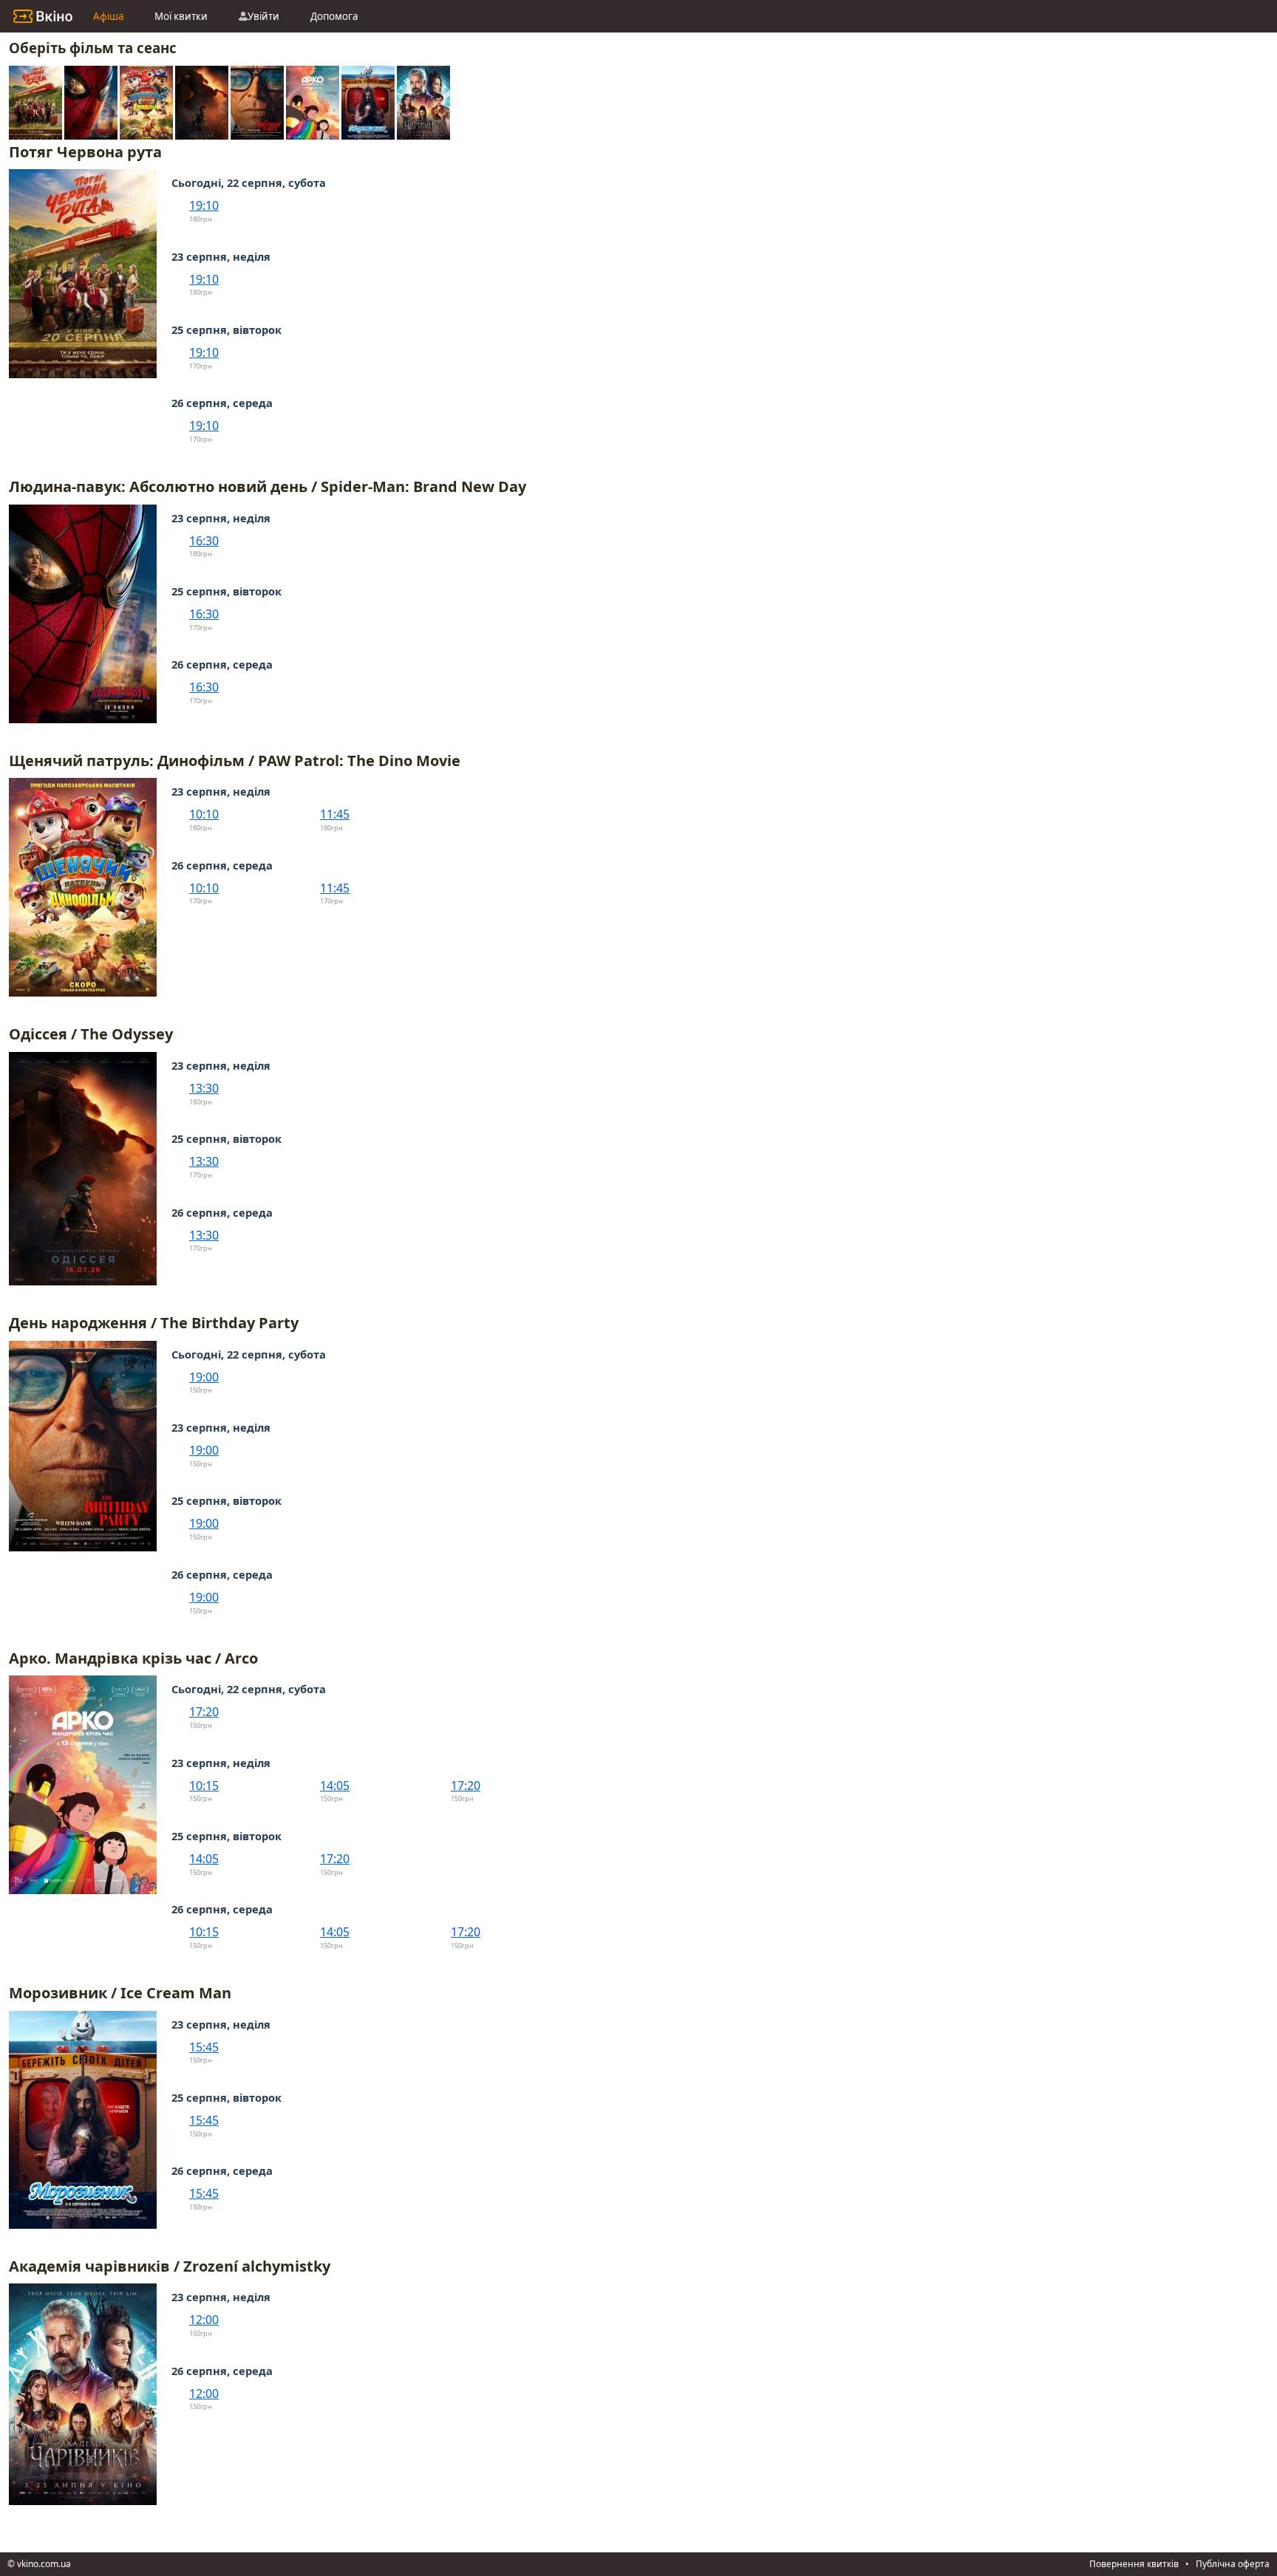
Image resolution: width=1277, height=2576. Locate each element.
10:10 (204, 814)
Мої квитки (181, 16)
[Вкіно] (43, 16)
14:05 (335, 1786)
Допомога (334, 16)
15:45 (204, 2047)
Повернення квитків (1134, 2564)
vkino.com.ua (44, 2564)
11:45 (335, 814)
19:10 (204, 205)
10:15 (204, 1786)
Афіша (108, 16)
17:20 (204, 1712)
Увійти (263, 16)
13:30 (204, 1088)
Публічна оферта (1233, 2564)
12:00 (204, 2320)
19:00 (204, 1377)
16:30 (204, 541)
